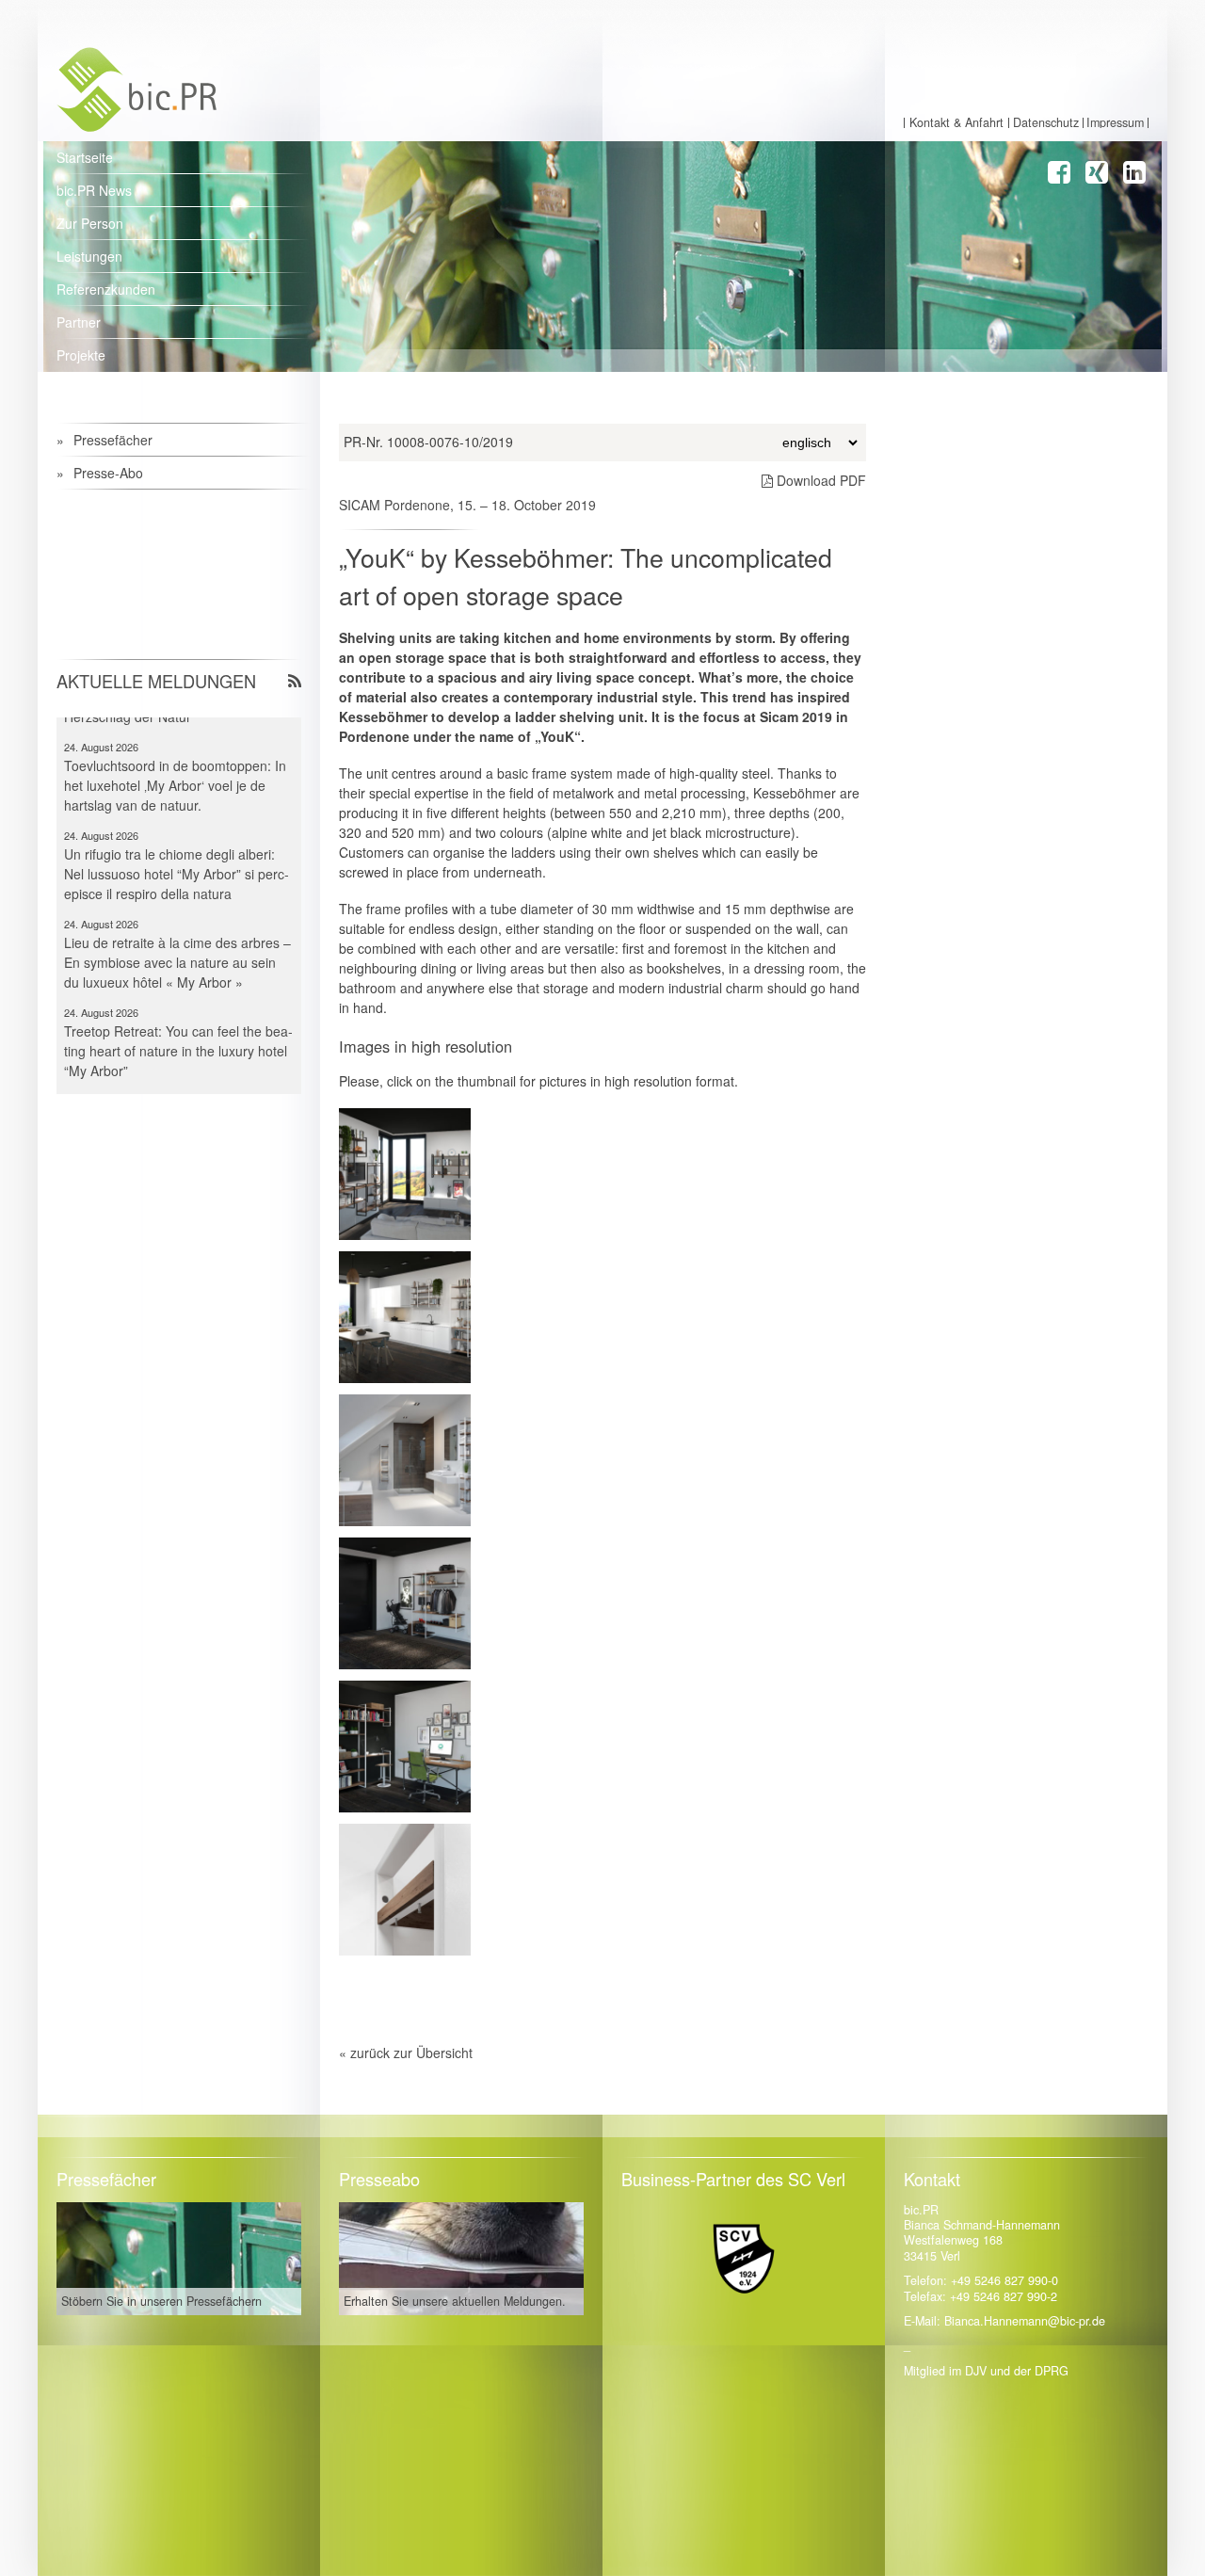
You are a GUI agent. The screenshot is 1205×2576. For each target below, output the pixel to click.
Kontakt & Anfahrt (956, 123)
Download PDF (819, 480)
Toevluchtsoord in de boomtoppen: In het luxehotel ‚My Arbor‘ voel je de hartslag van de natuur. (175, 755)
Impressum (1115, 123)
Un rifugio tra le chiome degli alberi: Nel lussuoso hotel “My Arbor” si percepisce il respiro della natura (177, 844)
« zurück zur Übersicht (406, 2053)
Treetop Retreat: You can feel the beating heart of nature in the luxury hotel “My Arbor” (178, 1021)
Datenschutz (1046, 123)
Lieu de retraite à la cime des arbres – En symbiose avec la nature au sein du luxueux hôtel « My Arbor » (177, 932)
